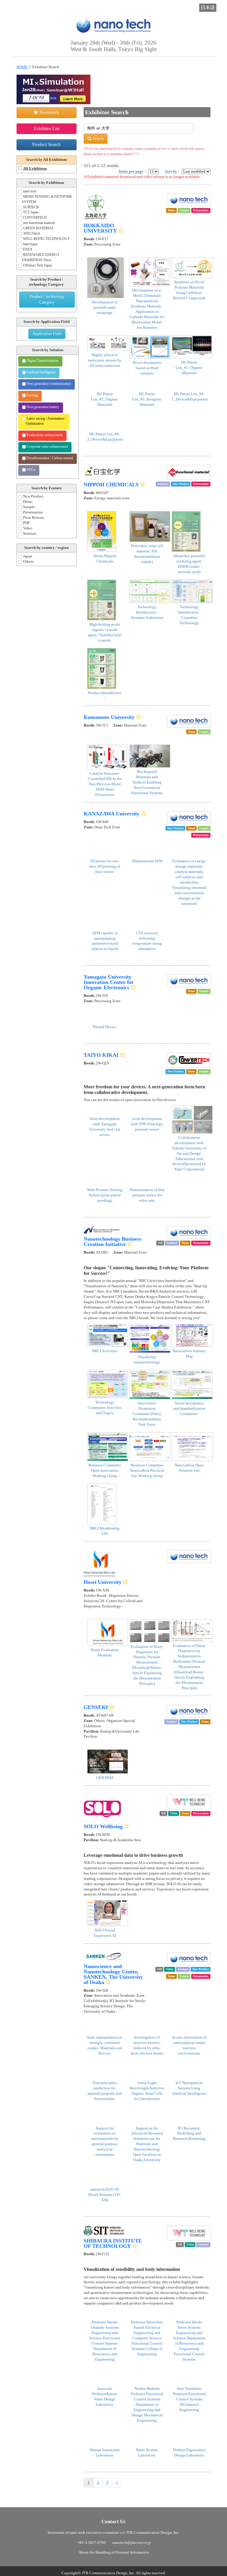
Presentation (33, 512)
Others (28, 562)
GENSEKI (96, 1707)
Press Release (33, 518)
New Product (33, 496)
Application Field (47, 334)
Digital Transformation (42, 361)
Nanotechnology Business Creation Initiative (112, 1242)
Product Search (46, 144)
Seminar (29, 534)
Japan (27, 556)
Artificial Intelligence (41, 372)
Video (27, 528)
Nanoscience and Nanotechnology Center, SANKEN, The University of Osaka (113, 1974)
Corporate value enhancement (47, 446)
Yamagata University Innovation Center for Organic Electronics (109, 982)
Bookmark (49, 112)
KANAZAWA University (112, 814)
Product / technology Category (47, 299)
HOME (22, 67)
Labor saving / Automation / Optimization (46, 421)
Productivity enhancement (44, 435)
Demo (27, 502)
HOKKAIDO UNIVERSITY (100, 228)
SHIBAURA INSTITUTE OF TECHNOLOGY (113, 2243)
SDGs (31, 470)
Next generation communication (48, 384)
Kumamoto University (109, 717)
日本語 (208, 8)
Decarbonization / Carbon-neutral (49, 458)
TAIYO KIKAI (101, 1055)
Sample (29, 507)
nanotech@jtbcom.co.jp (137, 2543)
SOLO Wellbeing (103, 1826)
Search (98, 139)
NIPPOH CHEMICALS (111, 485)
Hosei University (103, 1582)
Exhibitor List (47, 129)
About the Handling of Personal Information (115, 2553)
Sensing (32, 395)
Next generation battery (42, 407)
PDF (26, 523)
